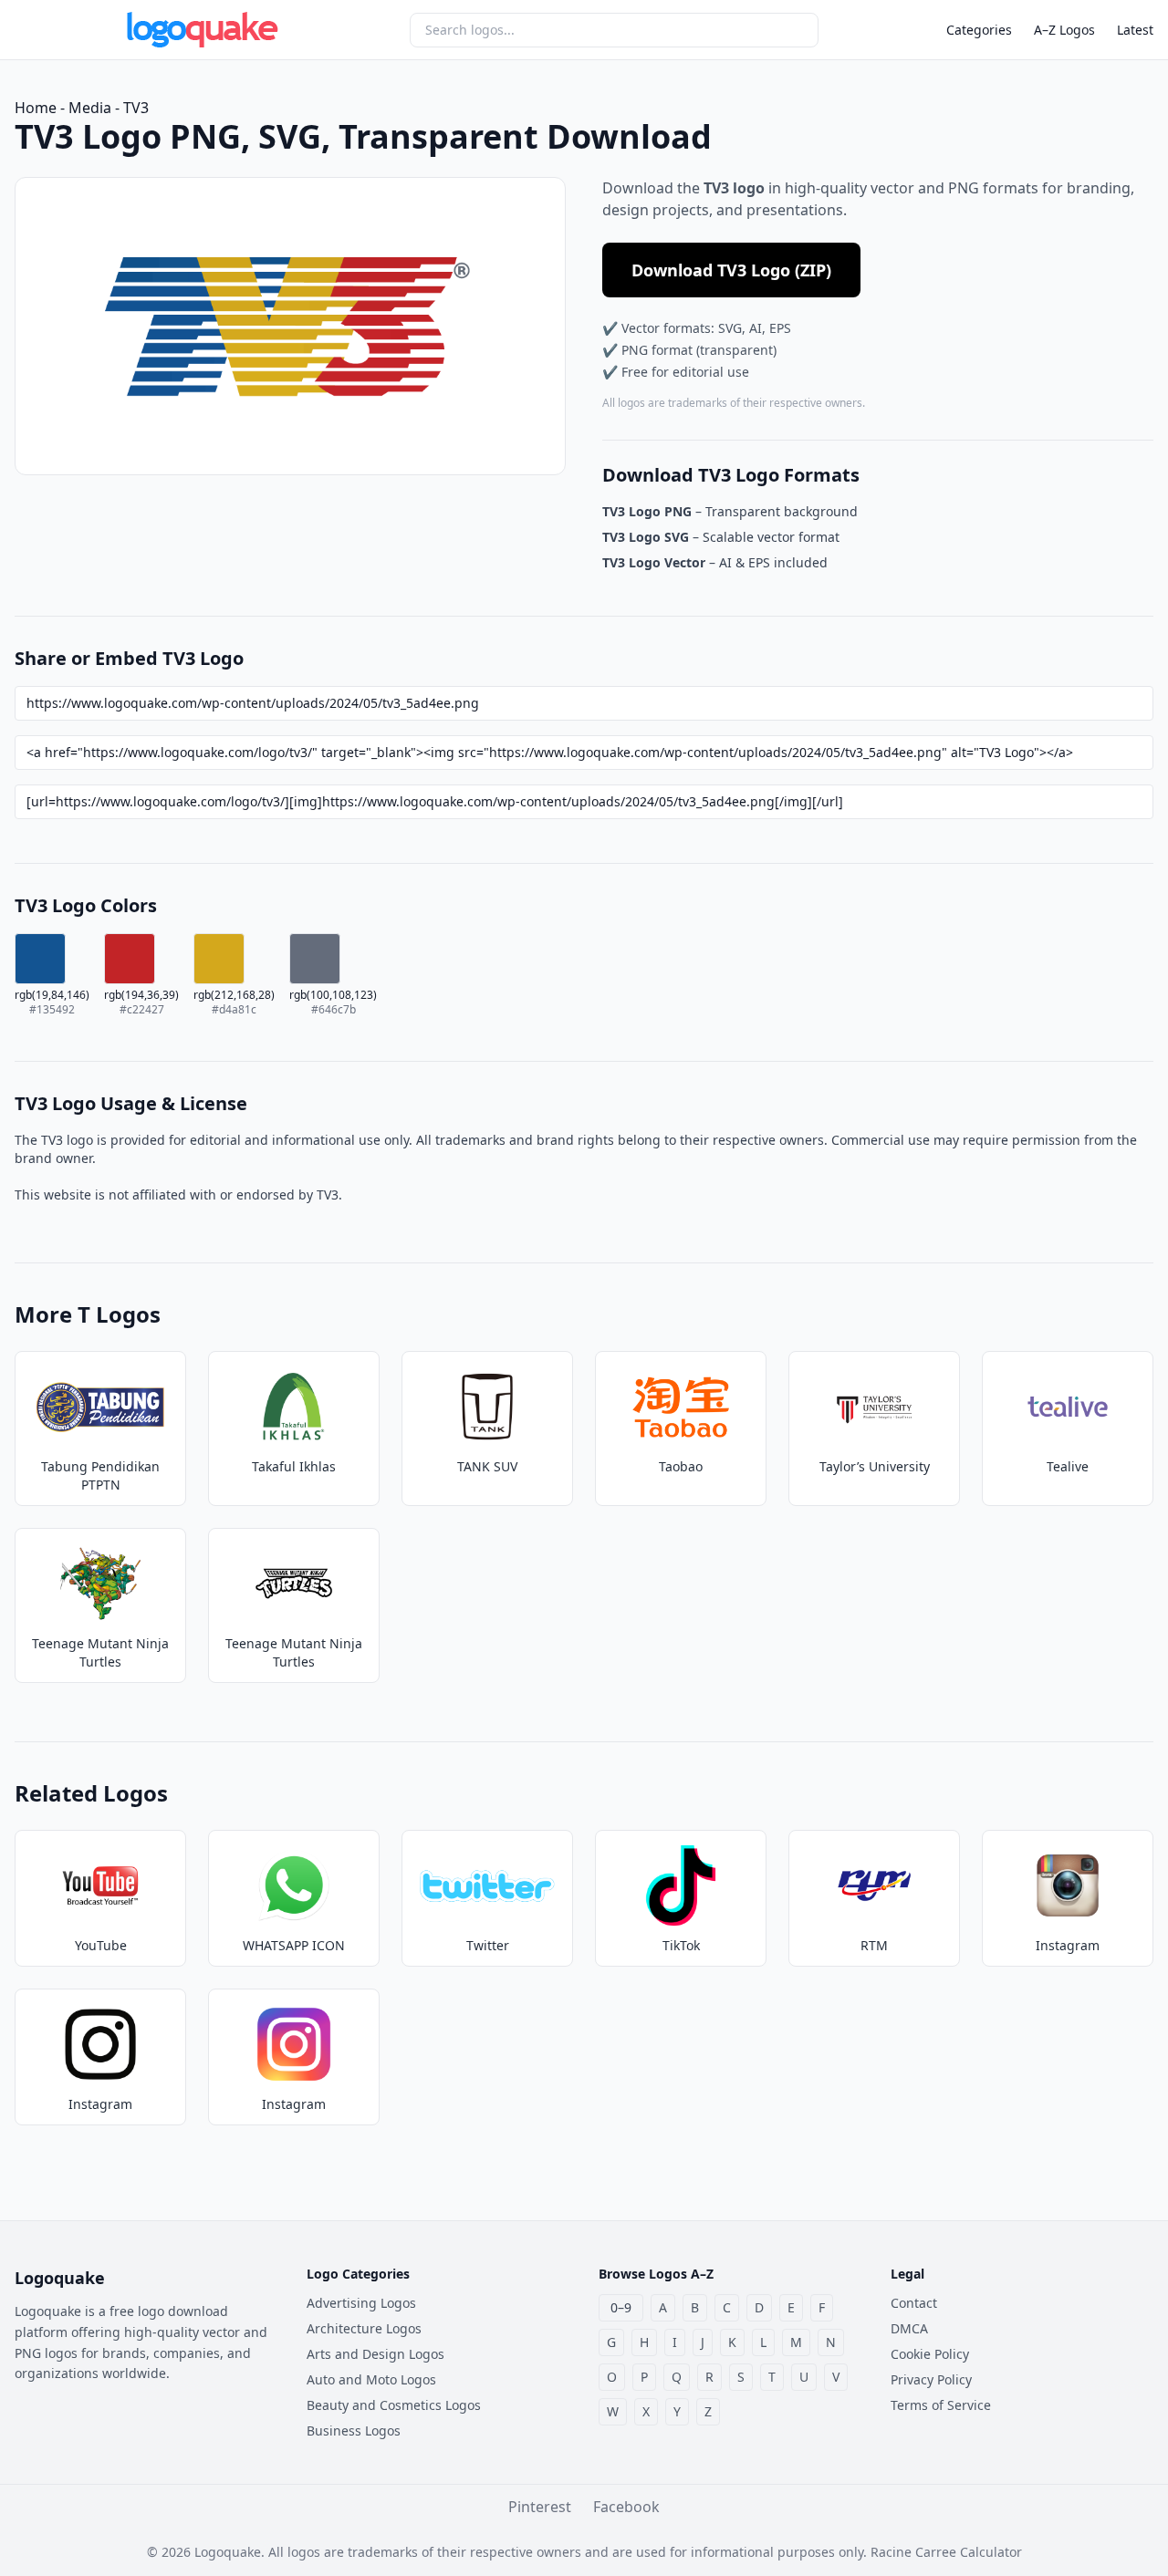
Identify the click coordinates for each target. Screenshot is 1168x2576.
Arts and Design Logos (375, 2354)
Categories (979, 30)
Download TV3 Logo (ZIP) (731, 270)
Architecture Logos (364, 2328)
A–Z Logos (1064, 30)
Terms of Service (941, 2405)
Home (36, 108)
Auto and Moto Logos (371, 2379)
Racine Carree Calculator (946, 2552)
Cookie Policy (930, 2354)
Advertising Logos (361, 2303)
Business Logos (354, 2431)
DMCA (909, 2328)
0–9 (621, 2307)
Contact (914, 2303)
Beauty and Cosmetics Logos (394, 2405)
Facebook (626, 2507)
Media (90, 108)
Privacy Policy (931, 2379)
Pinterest (540, 2507)
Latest (1135, 30)
